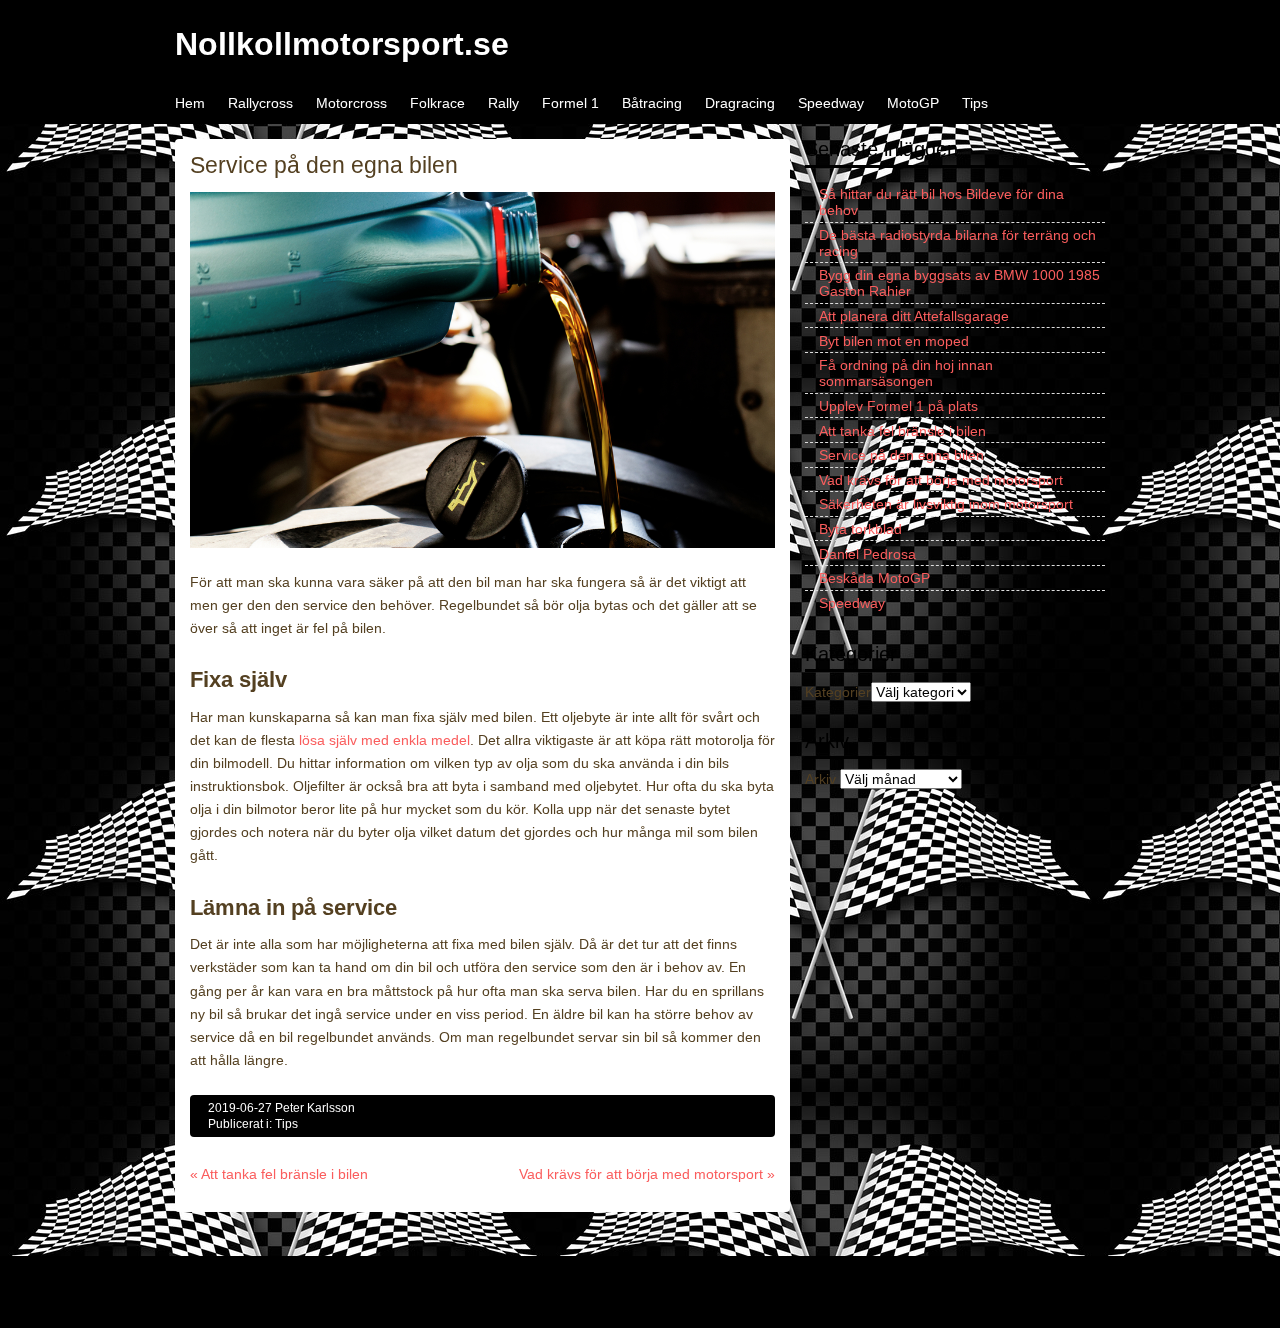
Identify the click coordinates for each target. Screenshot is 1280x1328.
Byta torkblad (860, 529)
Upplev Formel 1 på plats (898, 406)
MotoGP (913, 103)
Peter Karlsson (315, 1108)
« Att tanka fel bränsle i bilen (279, 1174)
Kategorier (838, 692)
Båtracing (652, 103)
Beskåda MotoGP (874, 578)
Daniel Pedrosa (867, 554)
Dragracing (740, 103)
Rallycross (260, 103)
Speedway (831, 103)
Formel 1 (570, 103)
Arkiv (820, 779)
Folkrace (437, 103)
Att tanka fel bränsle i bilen (902, 431)
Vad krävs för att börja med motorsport (941, 480)
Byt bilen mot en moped (894, 341)
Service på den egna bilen (901, 455)
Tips (975, 103)
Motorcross (351, 103)
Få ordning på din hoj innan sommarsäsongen (906, 373)
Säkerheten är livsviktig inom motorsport (946, 504)
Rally (503, 103)
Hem (190, 103)
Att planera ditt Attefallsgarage (914, 316)
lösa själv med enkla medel (384, 740)
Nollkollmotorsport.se (342, 44)
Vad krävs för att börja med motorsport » (647, 1174)
